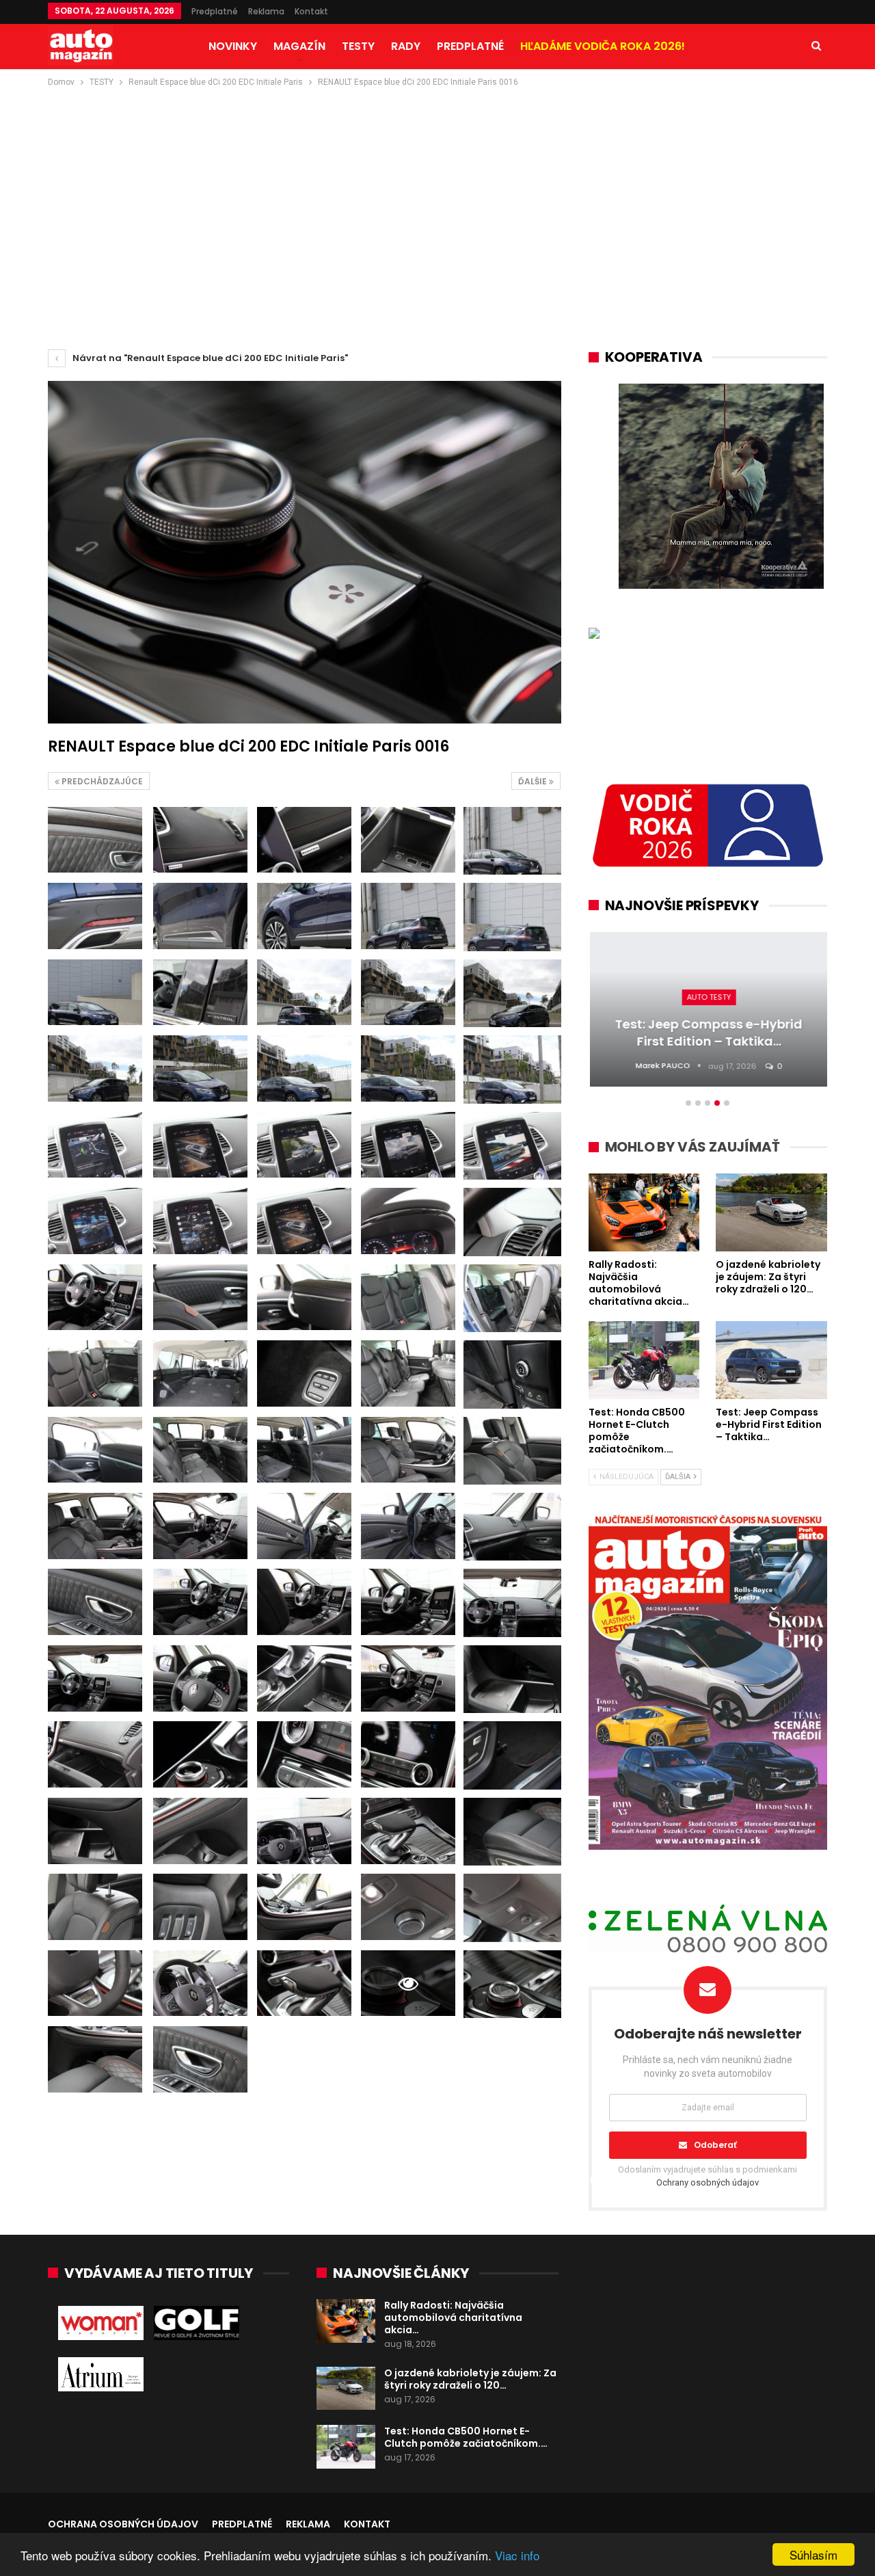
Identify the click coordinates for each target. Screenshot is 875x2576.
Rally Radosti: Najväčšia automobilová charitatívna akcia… (453, 2318)
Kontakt (311, 11)
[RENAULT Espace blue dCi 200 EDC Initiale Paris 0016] (95, 840)
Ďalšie (534, 781)
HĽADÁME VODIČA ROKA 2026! (603, 46)
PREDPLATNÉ (470, 46)
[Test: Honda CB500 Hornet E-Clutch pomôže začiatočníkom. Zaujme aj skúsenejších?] (346, 2447)
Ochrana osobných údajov (123, 2524)
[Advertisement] (437, 192)
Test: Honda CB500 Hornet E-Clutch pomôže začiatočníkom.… (466, 2437)
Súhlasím (813, 2554)
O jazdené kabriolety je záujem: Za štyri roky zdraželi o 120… (470, 2379)
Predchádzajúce (101, 781)
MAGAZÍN (299, 46)
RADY (406, 46)
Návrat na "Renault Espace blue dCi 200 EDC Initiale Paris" (209, 358)
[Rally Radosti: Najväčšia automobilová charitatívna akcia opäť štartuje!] (346, 2321)
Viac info (517, 2555)
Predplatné (215, 11)
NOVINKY (233, 46)
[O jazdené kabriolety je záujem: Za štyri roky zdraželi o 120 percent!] (346, 2389)
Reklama (266, 11)
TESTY (358, 46)
